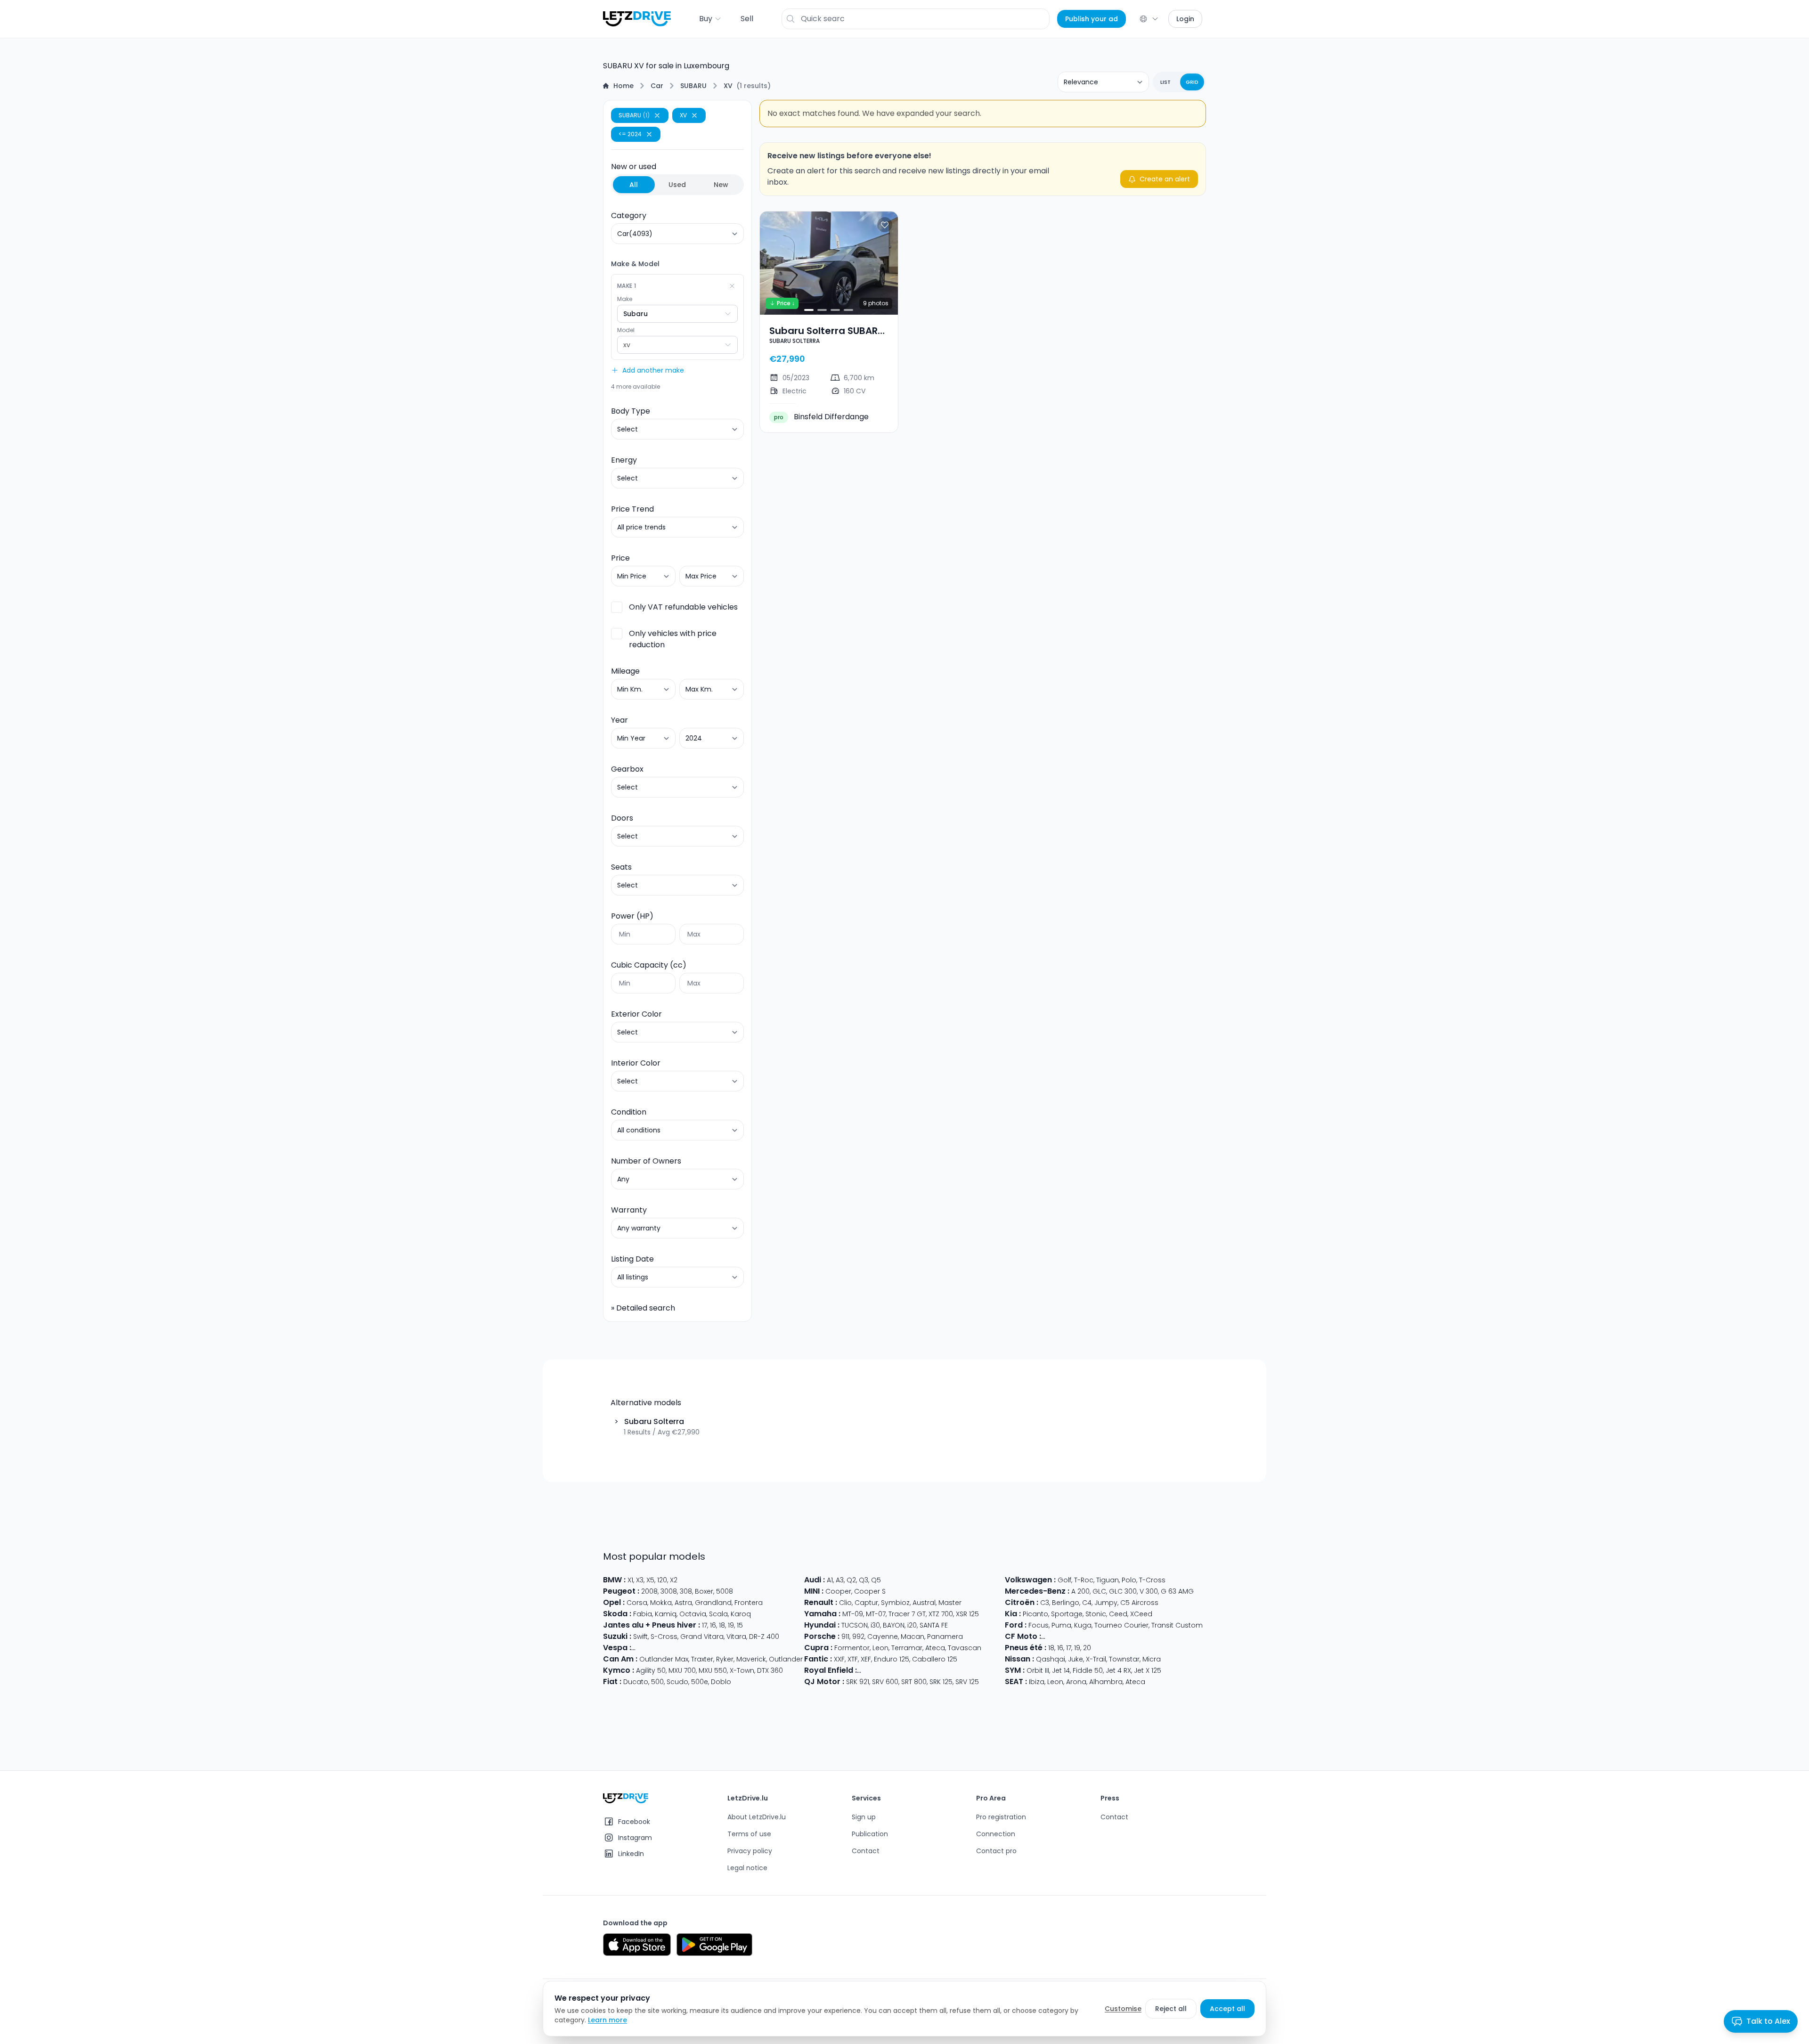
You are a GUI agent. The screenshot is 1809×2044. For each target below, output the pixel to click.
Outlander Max (664, 1659)
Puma (1061, 1625)
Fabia (643, 1614)
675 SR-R (1127, 1637)
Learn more (607, 2020)
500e (700, 1682)
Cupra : (818, 1648)
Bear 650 (963, 1670)
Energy (624, 460)
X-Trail (1096, 1659)
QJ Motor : (824, 1682)
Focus (1039, 1625)
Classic (871, 1670)
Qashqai (1051, 1659)
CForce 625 (1187, 1637)
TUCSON (855, 1625)
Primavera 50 (761, 1648)
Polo (1129, 1580)
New (721, 185)
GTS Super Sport (709, 1648)
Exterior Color (636, 1014)
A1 (830, 1580)
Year (619, 720)
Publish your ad (1092, 19)
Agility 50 (651, 1670)
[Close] (657, 115)
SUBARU (693, 86)
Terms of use (749, 1834)
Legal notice (747, 1868)
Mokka (661, 1603)
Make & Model (635, 264)
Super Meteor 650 (916, 1670)
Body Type (631, 411)
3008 (669, 1591)
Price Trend (632, 509)
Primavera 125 (656, 1648)
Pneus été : (1026, 1648)
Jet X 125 (1148, 1670)
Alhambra (1106, 1682)
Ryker (725, 1659)
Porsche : (822, 1636)
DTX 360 (770, 1670)
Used (677, 185)
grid (1192, 82)
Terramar (907, 1648)
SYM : (1015, 1670)
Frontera (749, 1603)
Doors (622, 818)
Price (620, 558)
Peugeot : (621, 1591)
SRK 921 (858, 1682)
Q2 (851, 1580)
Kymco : (619, 1670)
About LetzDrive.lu (757, 1817)
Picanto (1035, 1614)
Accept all (1227, 2009)
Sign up (864, 1817)
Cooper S (870, 1591)
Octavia (693, 1614)
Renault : (821, 1602)
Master (950, 1603)
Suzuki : (617, 1636)
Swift (640, 1637)
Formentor (852, 1648)
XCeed (1141, 1614)
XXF (839, 1659)
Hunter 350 (999, 1670)
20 (1087, 1648)
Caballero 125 (935, 1659)
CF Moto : (1023, 1636)
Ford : (1016, 1625)
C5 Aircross (1139, 1603)
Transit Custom (1177, 1625)
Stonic (1096, 1614)
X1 (630, 1580)
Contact (866, 1851)
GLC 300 (1123, 1591)
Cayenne (883, 1637)
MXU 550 (713, 1670)
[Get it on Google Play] (714, 1945)
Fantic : (818, 1659)
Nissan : (1019, 1659)
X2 (674, 1580)
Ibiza (1037, 1682)
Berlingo (1066, 1603)
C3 (1045, 1603)
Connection (996, 1834)
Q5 (876, 1580)
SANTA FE (934, 1625)
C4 (1087, 1603)
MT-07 (876, 1614)
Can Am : (620, 1659)
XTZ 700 (941, 1614)
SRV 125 (967, 1682)
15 (740, 1625)
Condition (629, 1112)
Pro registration (1001, 1817)
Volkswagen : (1030, 1580)
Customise (1123, 2009)
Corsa (637, 1603)
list (1165, 82)
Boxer (704, 1591)
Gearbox (627, 769)
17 (705, 1625)
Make (625, 299)
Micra (1152, 1659)
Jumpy (1106, 1603)
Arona (1076, 1682)
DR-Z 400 (764, 1637)
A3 (840, 1580)
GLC (1099, 1591)
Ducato (636, 1682)
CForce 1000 (1090, 1637)
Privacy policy (750, 1851)
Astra (683, 1603)
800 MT (1055, 1637)
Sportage (1067, 1614)
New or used (670, 175)
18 (722, 1625)
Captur (866, 1603)
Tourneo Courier (1121, 1625)
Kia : (1013, 1614)
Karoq (741, 1614)
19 (731, 1625)
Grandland (713, 1603)
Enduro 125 (892, 1659)
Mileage (625, 671)
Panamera (945, 1637)
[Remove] (732, 286)
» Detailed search (643, 1308)
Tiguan (1108, 1580)
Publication (870, 1834)
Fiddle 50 (1088, 1670)
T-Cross (1152, 1580)
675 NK (1155, 1637)
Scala (718, 1614)
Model (626, 330)
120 (662, 1580)
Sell (747, 19)
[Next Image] (883, 263)
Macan (913, 1637)
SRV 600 (885, 1682)
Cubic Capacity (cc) (649, 965)
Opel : (614, 1602)
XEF (866, 1659)
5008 (725, 1591)
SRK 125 (941, 1682)
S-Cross (664, 1637)
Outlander (786, 1659)
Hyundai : (822, 1625)
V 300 (1149, 1591)
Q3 (864, 1580)
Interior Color (636, 1063)
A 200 (1080, 1591)
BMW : (614, 1580)
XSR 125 (967, 1614)
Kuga (1083, 1625)
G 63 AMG (1177, 1591)
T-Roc (1084, 1580)
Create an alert (1165, 179)
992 (858, 1637)
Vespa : (617, 1648)
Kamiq (666, 1614)
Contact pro (996, 1851)
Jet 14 (1061, 1670)
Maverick (751, 1659)
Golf (1064, 1580)
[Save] (885, 225)
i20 (912, 1625)
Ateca (935, 1648)
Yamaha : (822, 1614)
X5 (650, 1580)
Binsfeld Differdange (821, 417)
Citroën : (1022, 1602)
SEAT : (1016, 1682)
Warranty (629, 1210)
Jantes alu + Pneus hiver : (652, 1625)
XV (728, 86)
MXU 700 (682, 1670)
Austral (924, 1603)
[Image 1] (809, 310)
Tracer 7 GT (907, 1614)
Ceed (1118, 1614)
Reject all (1171, 2009)
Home (623, 86)
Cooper (838, 1591)
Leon (880, 1648)
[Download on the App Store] (637, 1945)
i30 (875, 1625)
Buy (706, 19)
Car (657, 86)
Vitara (736, 1637)
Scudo (677, 1682)
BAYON (894, 1625)
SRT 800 (914, 1682)
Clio (845, 1603)
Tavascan (965, 1648)
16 (713, 1625)
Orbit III (1038, 1670)
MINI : (814, 1591)
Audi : (815, 1580)
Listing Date (632, 1259)
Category (629, 216)
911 (845, 1637)
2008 (649, 1591)
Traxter (702, 1659)
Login (1185, 19)
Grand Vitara (702, 1637)
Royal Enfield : (831, 1670)
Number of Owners (646, 1161)
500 (657, 1682)
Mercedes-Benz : (1037, 1591)
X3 (640, 1580)
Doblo (721, 1682)
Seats (621, 867)
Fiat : (612, 1682)
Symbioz (895, 1603)
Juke (1076, 1659)
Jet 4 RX (1118, 1670)
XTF (853, 1659)
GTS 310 (799, 1648)
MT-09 (853, 1614)
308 (686, 1591)
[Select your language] (1149, 19)
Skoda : (617, 1614)
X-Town (742, 1670)
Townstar (1124, 1659)
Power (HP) (632, 916)
